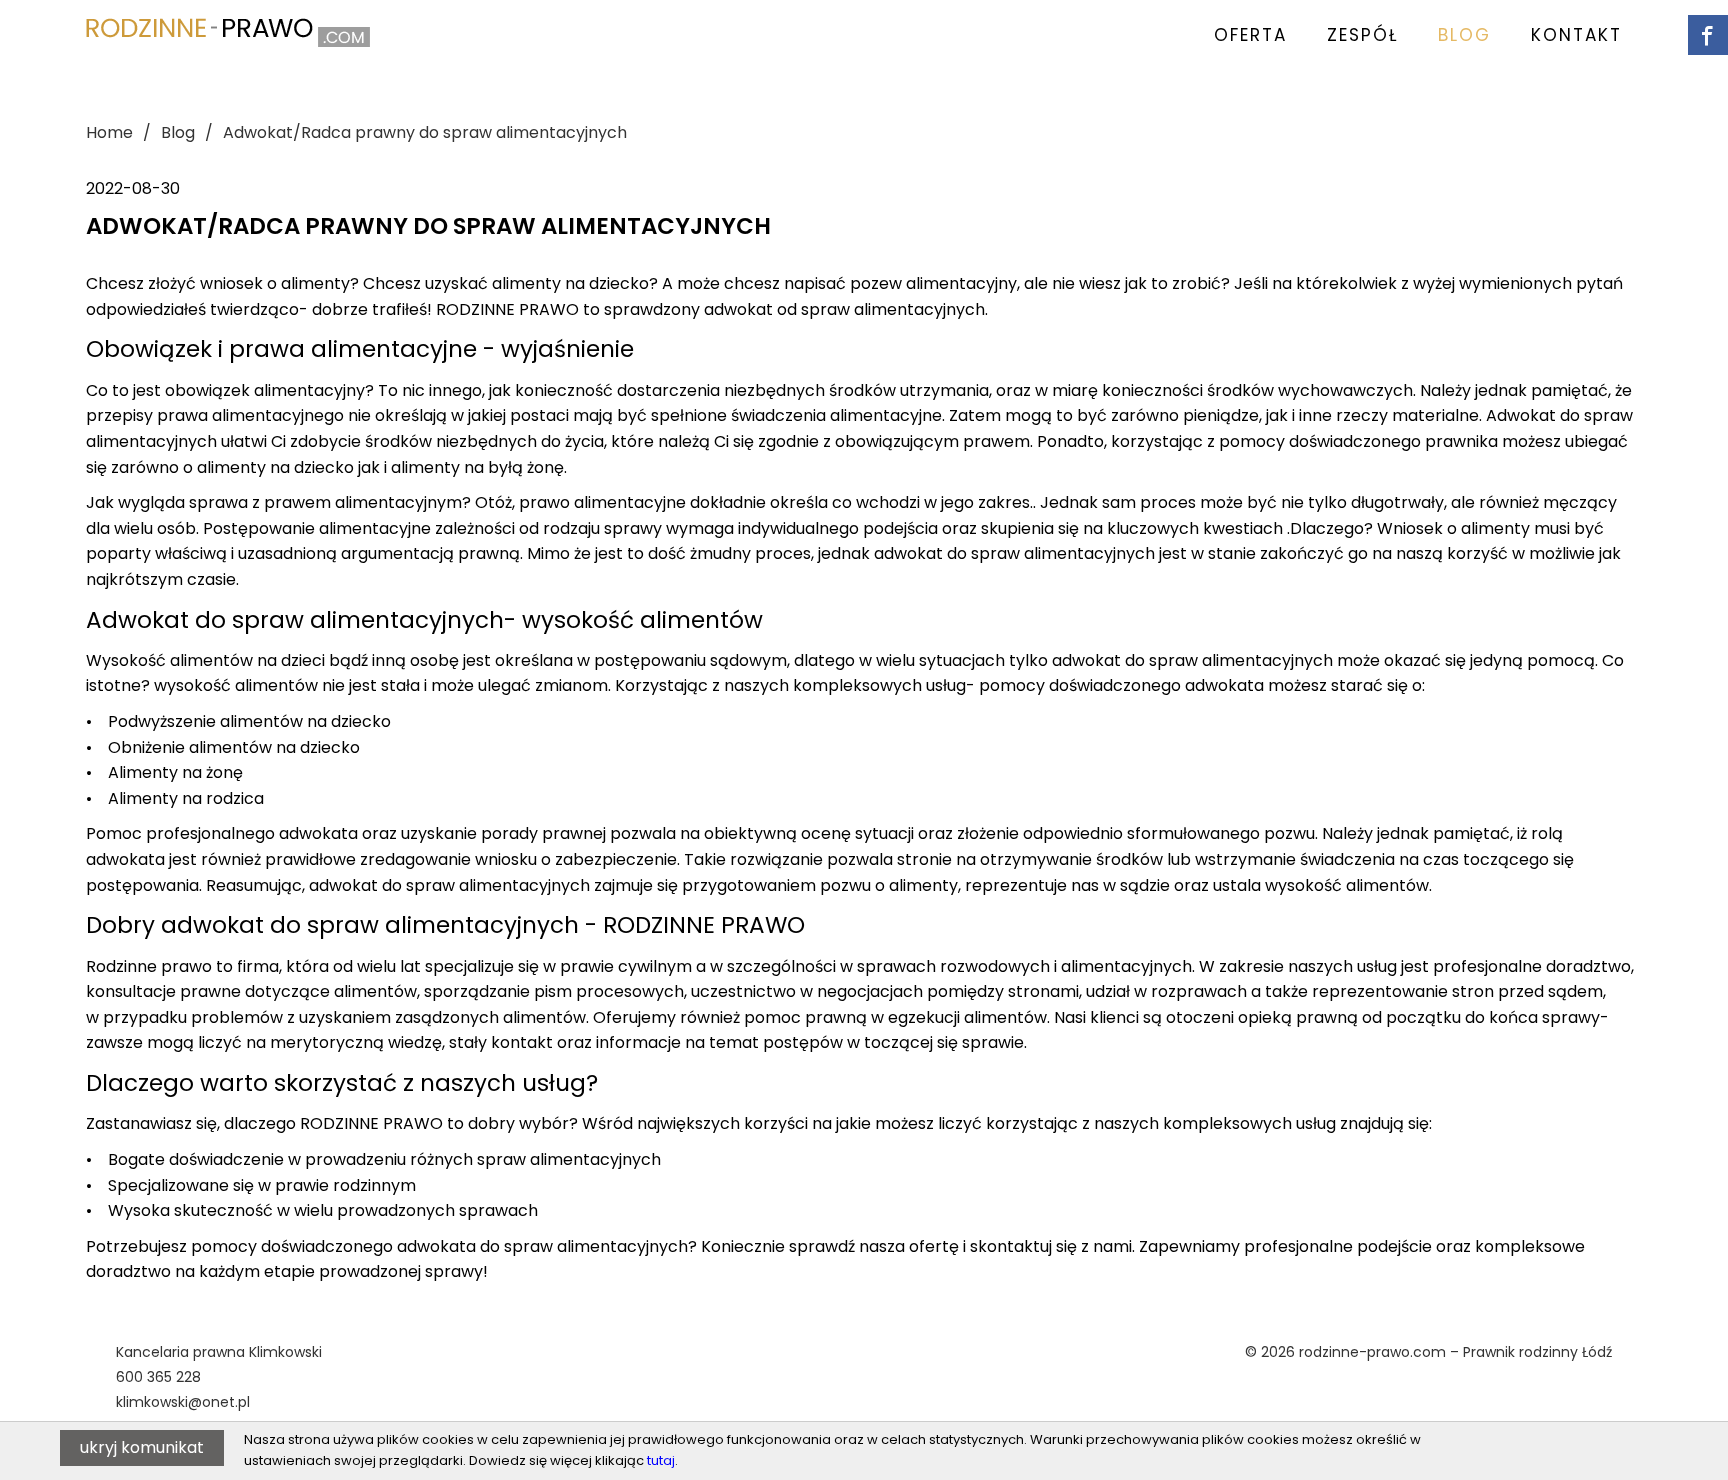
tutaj (661, 1460)
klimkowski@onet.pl (183, 1402)
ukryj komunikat (142, 1447)
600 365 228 (158, 1377)
